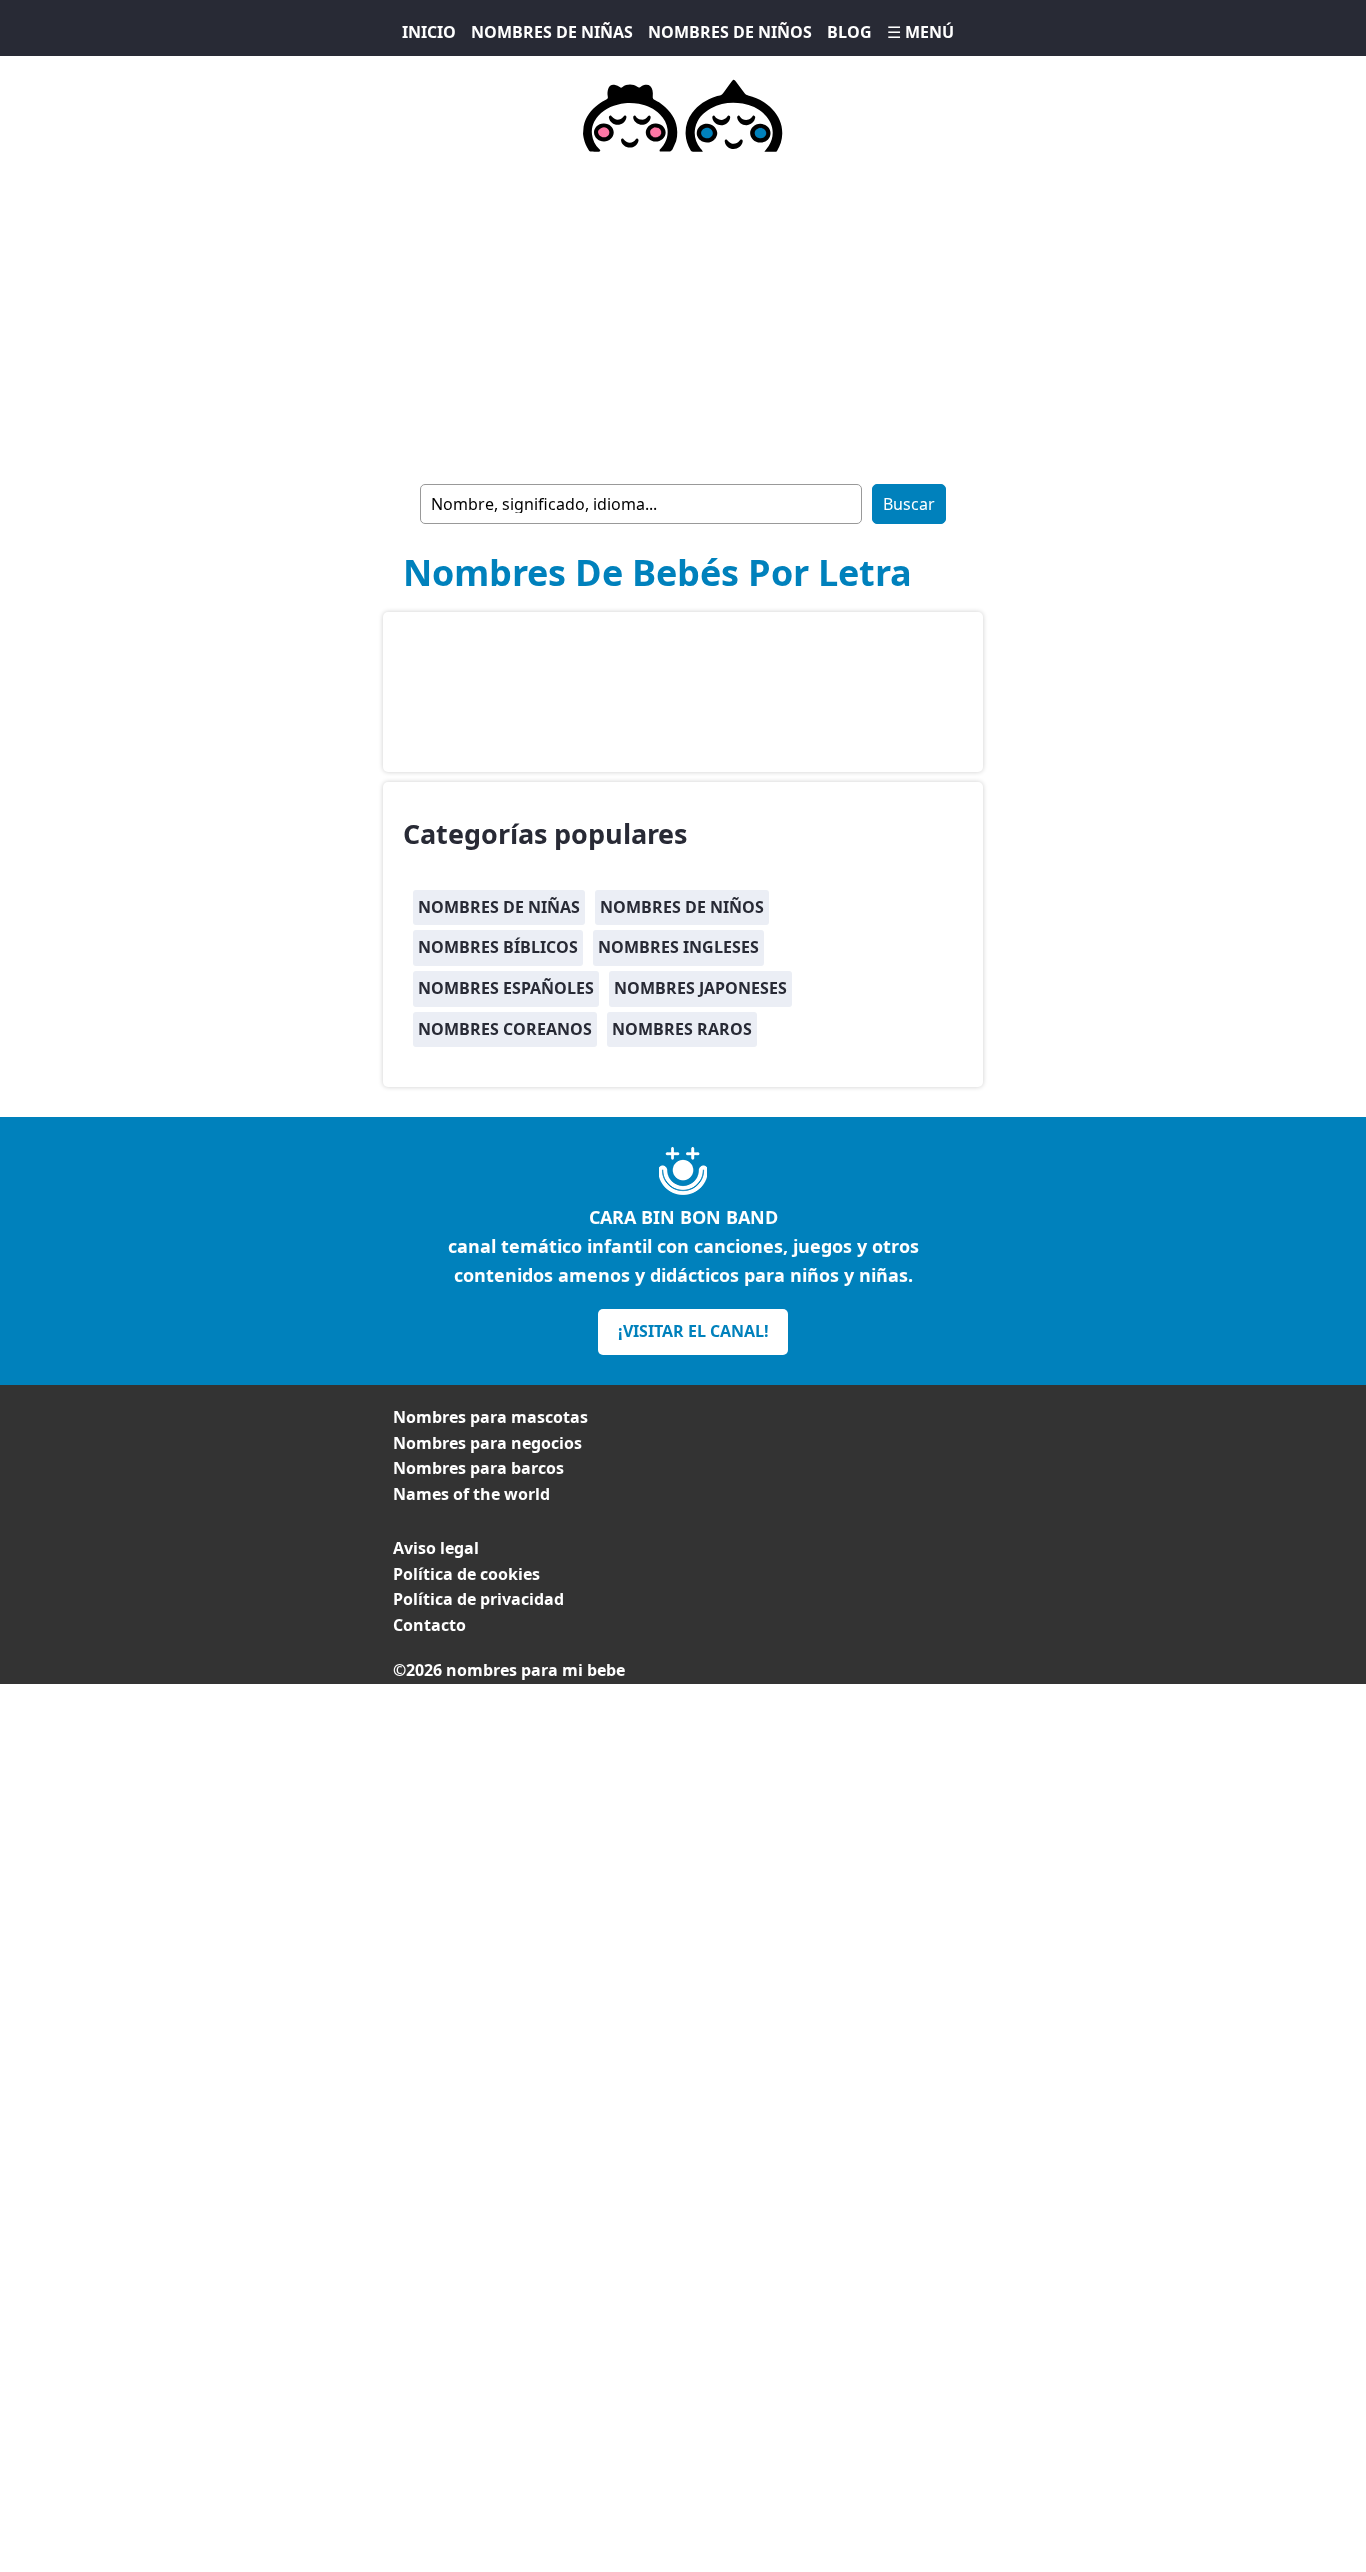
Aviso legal (436, 1548)
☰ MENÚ (920, 32)
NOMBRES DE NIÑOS (730, 32)
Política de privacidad (478, 1599)
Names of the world (471, 1494)
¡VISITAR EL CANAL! (693, 1331)
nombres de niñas (499, 907)
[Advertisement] (683, 1824)
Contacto (429, 1625)
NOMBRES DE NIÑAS (552, 32)
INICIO (429, 32)
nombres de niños (682, 907)
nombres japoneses (700, 988)
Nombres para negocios (487, 1443)
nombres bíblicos (498, 947)
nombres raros (682, 1029)
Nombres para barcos (478, 1468)
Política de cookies (466, 1574)
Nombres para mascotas (490, 1417)
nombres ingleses (678, 947)
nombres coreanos (505, 1029)
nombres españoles (506, 988)
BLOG (849, 32)
